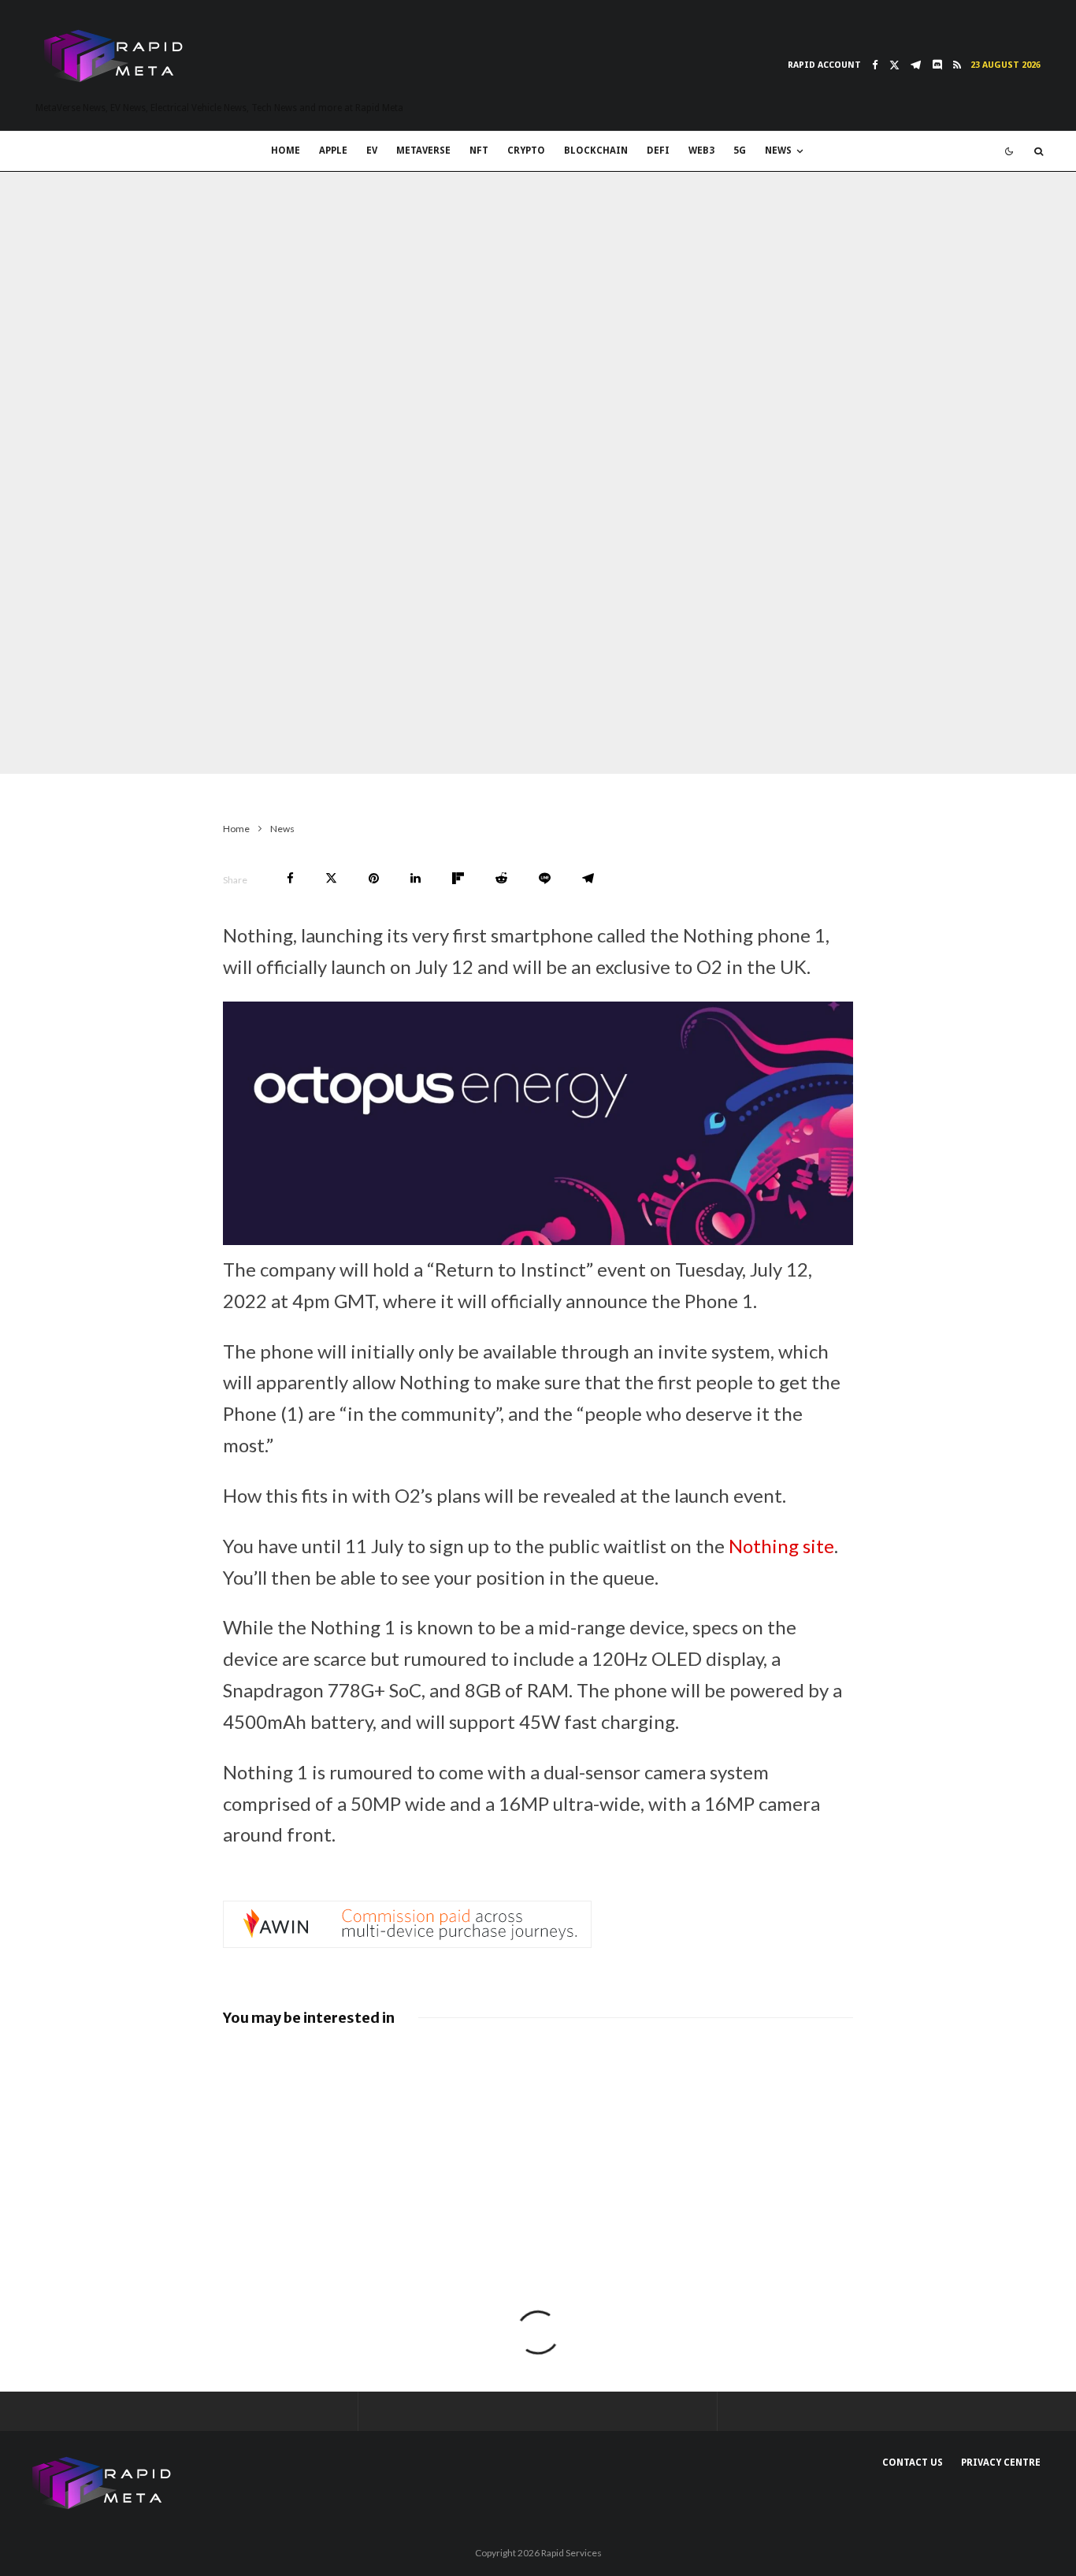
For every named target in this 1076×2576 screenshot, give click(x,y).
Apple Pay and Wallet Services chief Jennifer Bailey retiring (789, 2079)
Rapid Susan (76, 743)
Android (271, 743)
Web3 (701, 151)
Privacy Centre (1001, 2463)
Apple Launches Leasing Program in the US (787, 2171)
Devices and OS (199, 743)
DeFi (658, 151)
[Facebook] (875, 65)
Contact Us (913, 2463)
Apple (333, 151)
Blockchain (596, 151)
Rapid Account (824, 65)
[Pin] (374, 878)
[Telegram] (916, 65)
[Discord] (937, 65)
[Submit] (501, 878)
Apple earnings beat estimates (571, 2163)
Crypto (526, 151)
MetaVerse (423, 151)
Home (286, 151)
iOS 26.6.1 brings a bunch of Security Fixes (566, 2071)
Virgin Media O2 (344, 743)
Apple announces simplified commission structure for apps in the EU (347, 2087)
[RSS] (957, 65)
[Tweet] (331, 878)
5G (740, 151)
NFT (479, 151)
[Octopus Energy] (538, 1238)
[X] (894, 65)
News (778, 151)
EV (372, 151)
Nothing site (781, 1546)
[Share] (290, 878)
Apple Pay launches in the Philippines (350, 2163)
